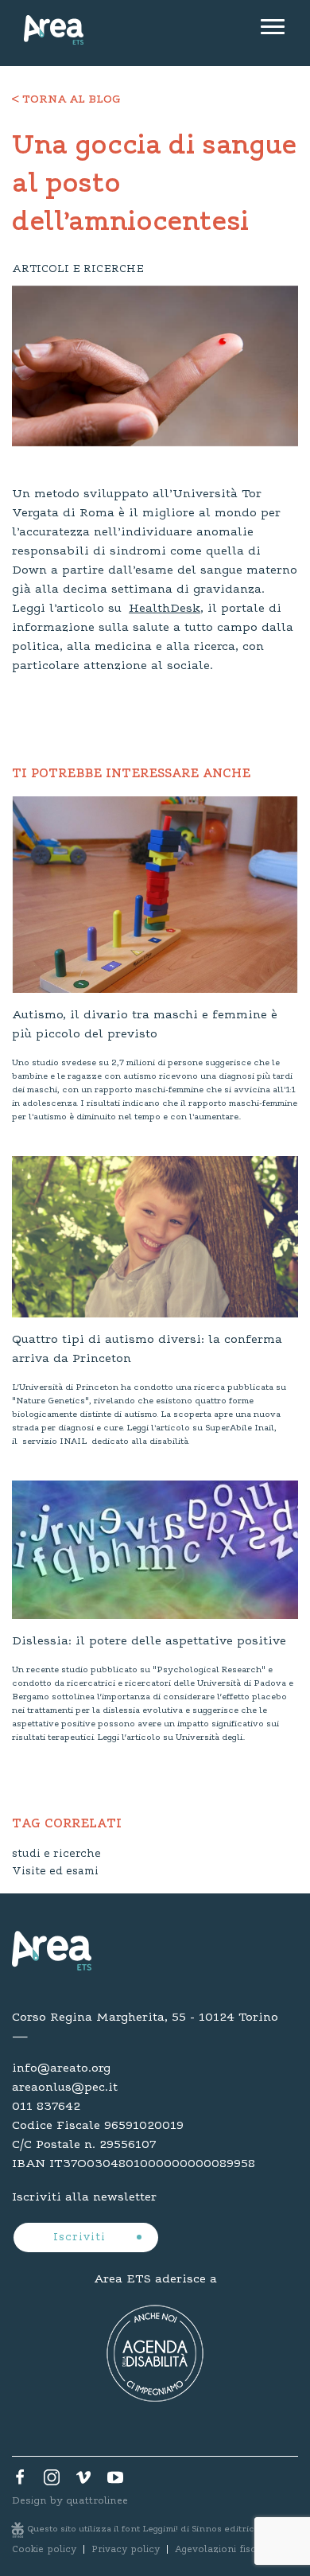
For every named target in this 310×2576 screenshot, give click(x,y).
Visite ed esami (55, 1872)
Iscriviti (81, 2238)
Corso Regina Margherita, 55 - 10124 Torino (145, 2018)
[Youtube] (115, 2481)
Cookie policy (44, 2550)
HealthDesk (165, 609)
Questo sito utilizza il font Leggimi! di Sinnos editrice (144, 2529)
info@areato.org (61, 2068)
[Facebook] (20, 2481)
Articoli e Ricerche (78, 270)
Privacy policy (126, 2550)
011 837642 (46, 2107)
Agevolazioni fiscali (221, 2550)
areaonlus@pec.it (65, 2088)
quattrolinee (97, 2501)
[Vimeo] (83, 2481)
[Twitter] (52, 2481)
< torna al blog (66, 100)
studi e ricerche (56, 1854)
